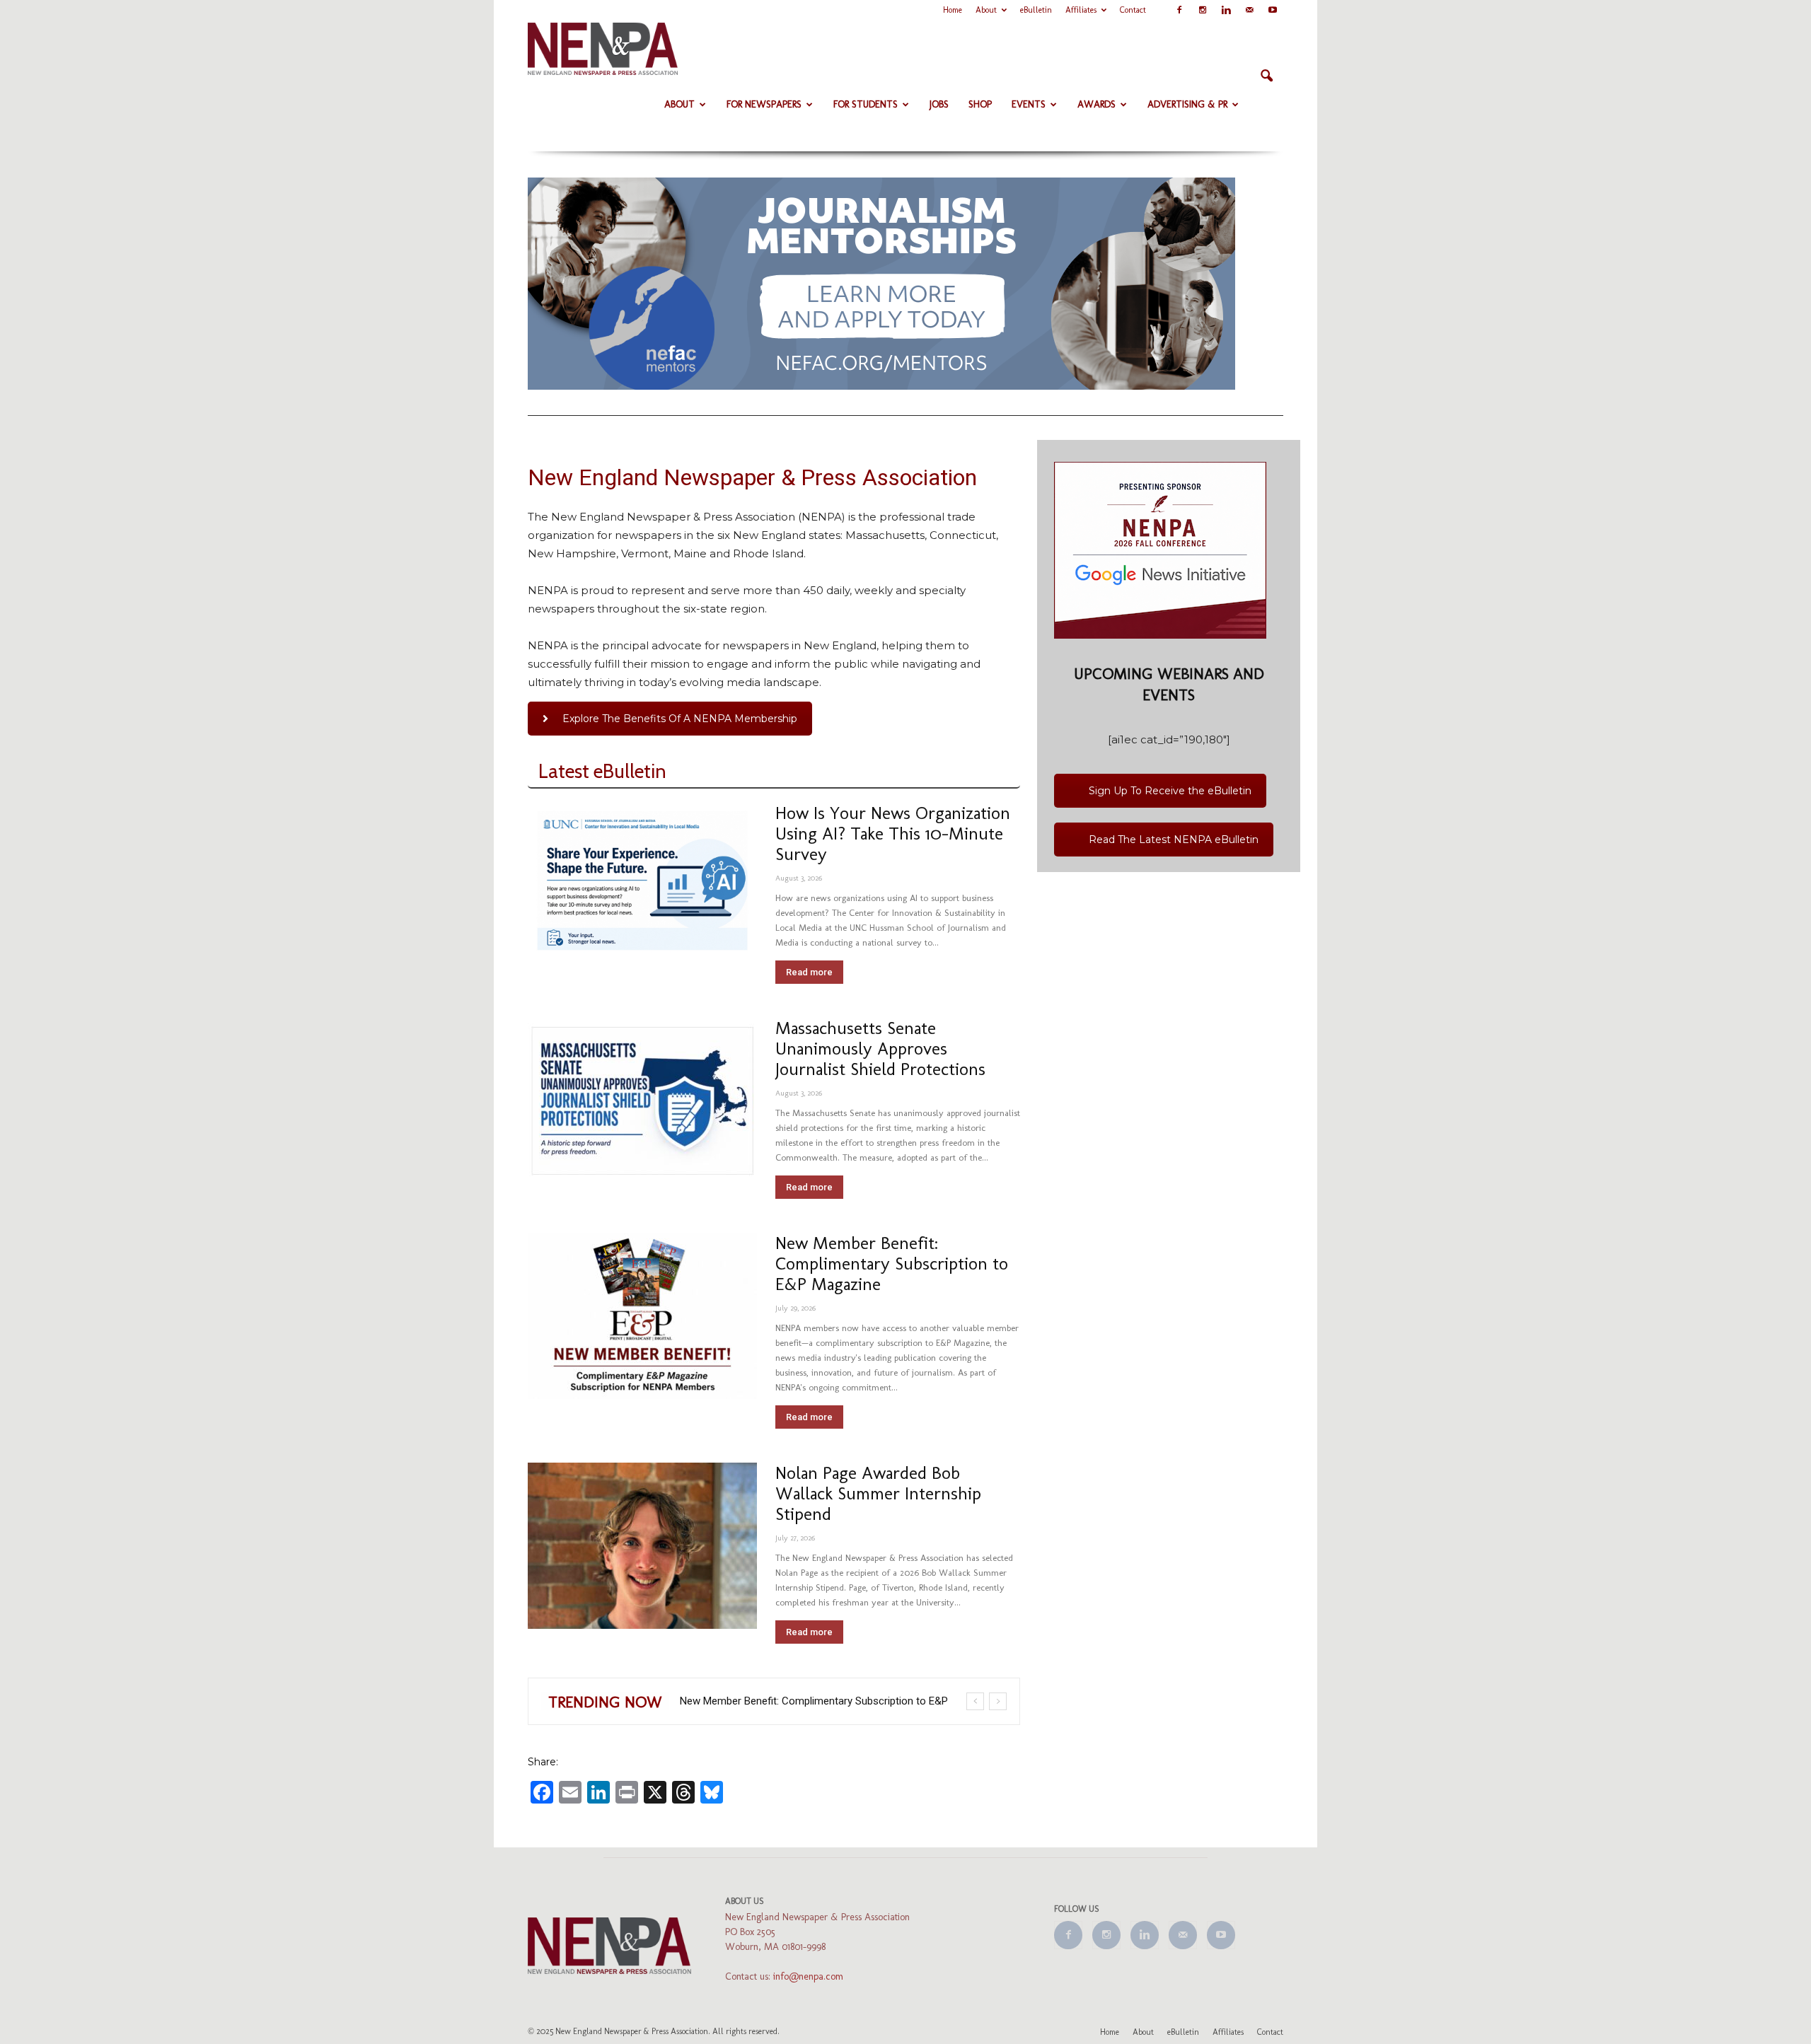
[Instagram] (1203, 10)
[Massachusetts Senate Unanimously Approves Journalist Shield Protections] (642, 1101)
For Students (866, 104)
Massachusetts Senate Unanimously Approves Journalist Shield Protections (880, 1048)
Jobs (939, 104)
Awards (1097, 104)
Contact (1133, 10)
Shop (980, 104)
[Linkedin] (1226, 10)
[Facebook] (1179, 10)
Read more (809, 972)
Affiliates (1081, 10)
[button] (1266, 76)
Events (1029, 104)
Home (953, 10)
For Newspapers (764, 104)
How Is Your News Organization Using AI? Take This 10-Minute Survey (893, 833)
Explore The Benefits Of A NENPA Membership (680, 719)
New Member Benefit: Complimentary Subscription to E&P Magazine (892, 1263)
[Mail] (1249, 10)
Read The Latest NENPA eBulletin (1174, 836)
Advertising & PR (1187, 104)
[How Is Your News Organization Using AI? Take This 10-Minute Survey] (642, 881)
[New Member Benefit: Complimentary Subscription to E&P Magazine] (642, 1316)
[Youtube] (1273, 10)
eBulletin (1036, 10)
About (986, 10)
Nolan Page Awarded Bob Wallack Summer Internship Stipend (878, 1493)
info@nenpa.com (808, 1976)
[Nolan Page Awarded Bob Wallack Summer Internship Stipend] (642, 1546)
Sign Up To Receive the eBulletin (1170, 787)
